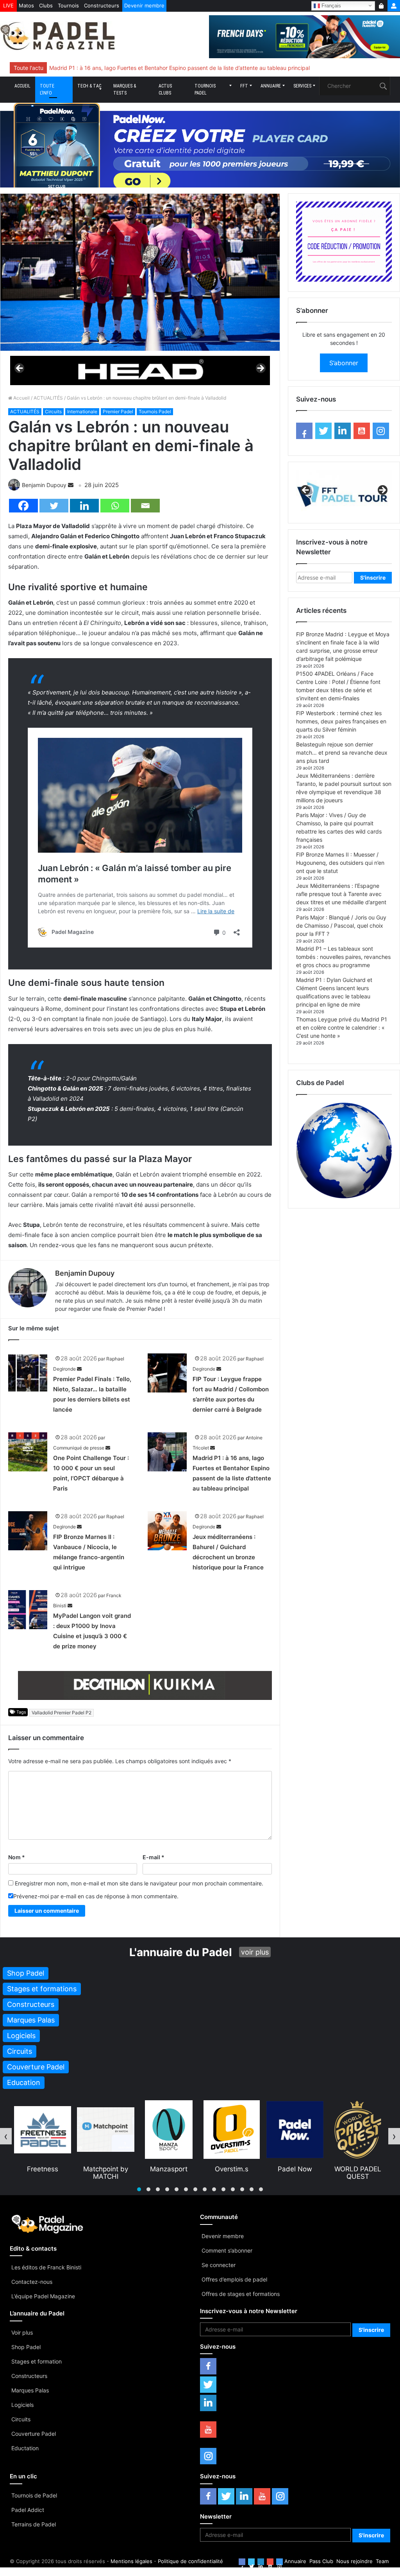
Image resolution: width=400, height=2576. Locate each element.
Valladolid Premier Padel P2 (62, 1713)
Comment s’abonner (227, 2250)
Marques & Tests (125, 89)
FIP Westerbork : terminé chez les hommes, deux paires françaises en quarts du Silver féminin (341, 721)
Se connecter (219, 2265)
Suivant (260, 369)
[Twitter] (54, 506)
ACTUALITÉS (48, 398)
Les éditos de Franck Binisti (46, 2267)
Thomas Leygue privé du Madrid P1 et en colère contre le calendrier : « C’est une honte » (342, 1027)
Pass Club (321, 2561)
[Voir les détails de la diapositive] (140, 370)
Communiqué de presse (79, 1448)
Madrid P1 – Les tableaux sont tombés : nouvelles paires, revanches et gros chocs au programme (343, 957)
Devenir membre (144, 5)
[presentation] (6, 2136)
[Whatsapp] (115, 506)
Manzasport (105, 2169)
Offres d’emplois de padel (234, 2279)
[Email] (145, 506)
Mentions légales (131, 2561)
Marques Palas (30, 2390)
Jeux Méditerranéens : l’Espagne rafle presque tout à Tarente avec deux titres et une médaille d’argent (341, 894)
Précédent (20, 369)
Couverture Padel (34, 2434)
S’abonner (344, 363)
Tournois (68, 5)
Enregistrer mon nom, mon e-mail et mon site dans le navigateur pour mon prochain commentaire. (139, 1883)
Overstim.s (168, 2169)
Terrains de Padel (34, 2524)
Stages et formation (37, 2361)
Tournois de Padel (34, 2495)
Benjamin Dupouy (44, 485)
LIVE (8, 5)
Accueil (22, 86)
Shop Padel (26, 2347)
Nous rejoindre (354, 2561)
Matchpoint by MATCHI (42, 2173)
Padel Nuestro (358, 2169)
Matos (26, 5)
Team (382, 2561)
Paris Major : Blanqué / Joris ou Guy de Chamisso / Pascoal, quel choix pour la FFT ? (341, 926)
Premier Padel (118, 411)
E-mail (154, 1857)
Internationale (82, 411)
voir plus (255, 1952)
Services (302, 86)
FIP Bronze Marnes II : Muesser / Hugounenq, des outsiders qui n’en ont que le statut (340, 863)
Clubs (46, 5)
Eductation (25, 2448)
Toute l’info (47, 89)
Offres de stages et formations (241, 2294)
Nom (17, 1857)
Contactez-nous (32, 2282)
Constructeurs (102, 5)
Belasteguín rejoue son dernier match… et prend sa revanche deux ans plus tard (342, 752)
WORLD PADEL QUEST (295, 2173)
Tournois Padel (205, 89)
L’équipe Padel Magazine (43, 2296)
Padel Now (232, 2169)
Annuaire (271, 86)
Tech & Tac (89, 86)
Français (330, 5)
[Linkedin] (84, 506)
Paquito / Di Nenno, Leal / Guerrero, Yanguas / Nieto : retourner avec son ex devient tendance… (171, 68)
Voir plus (22, 2332)
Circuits (53, 411)
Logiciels (22, 2405)
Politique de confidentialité (190, 2561)
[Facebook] (23, 506)
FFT (244, 86)
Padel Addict (28, 2510)
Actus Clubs (165, 89)
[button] (139, 2189)
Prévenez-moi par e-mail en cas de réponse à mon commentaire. (96, 1896)
